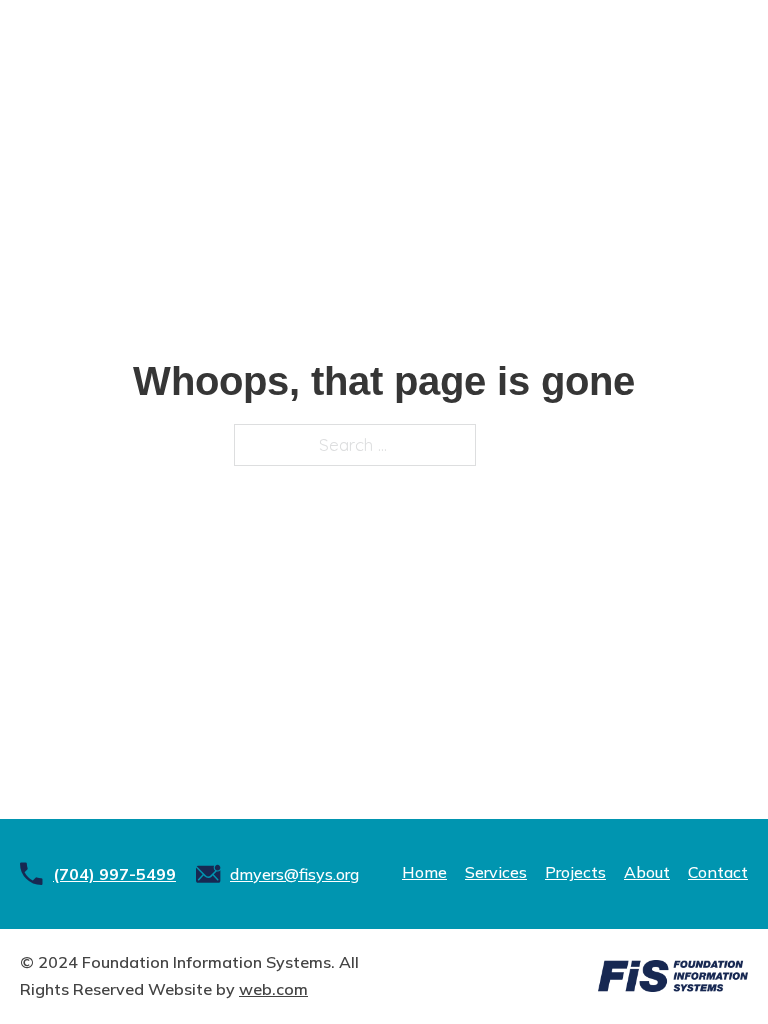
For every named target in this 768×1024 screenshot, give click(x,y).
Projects (575, 872)
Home (424, 872)
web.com (273, 989)
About (647, 872)
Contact (718, 872)
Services (496, 872)
